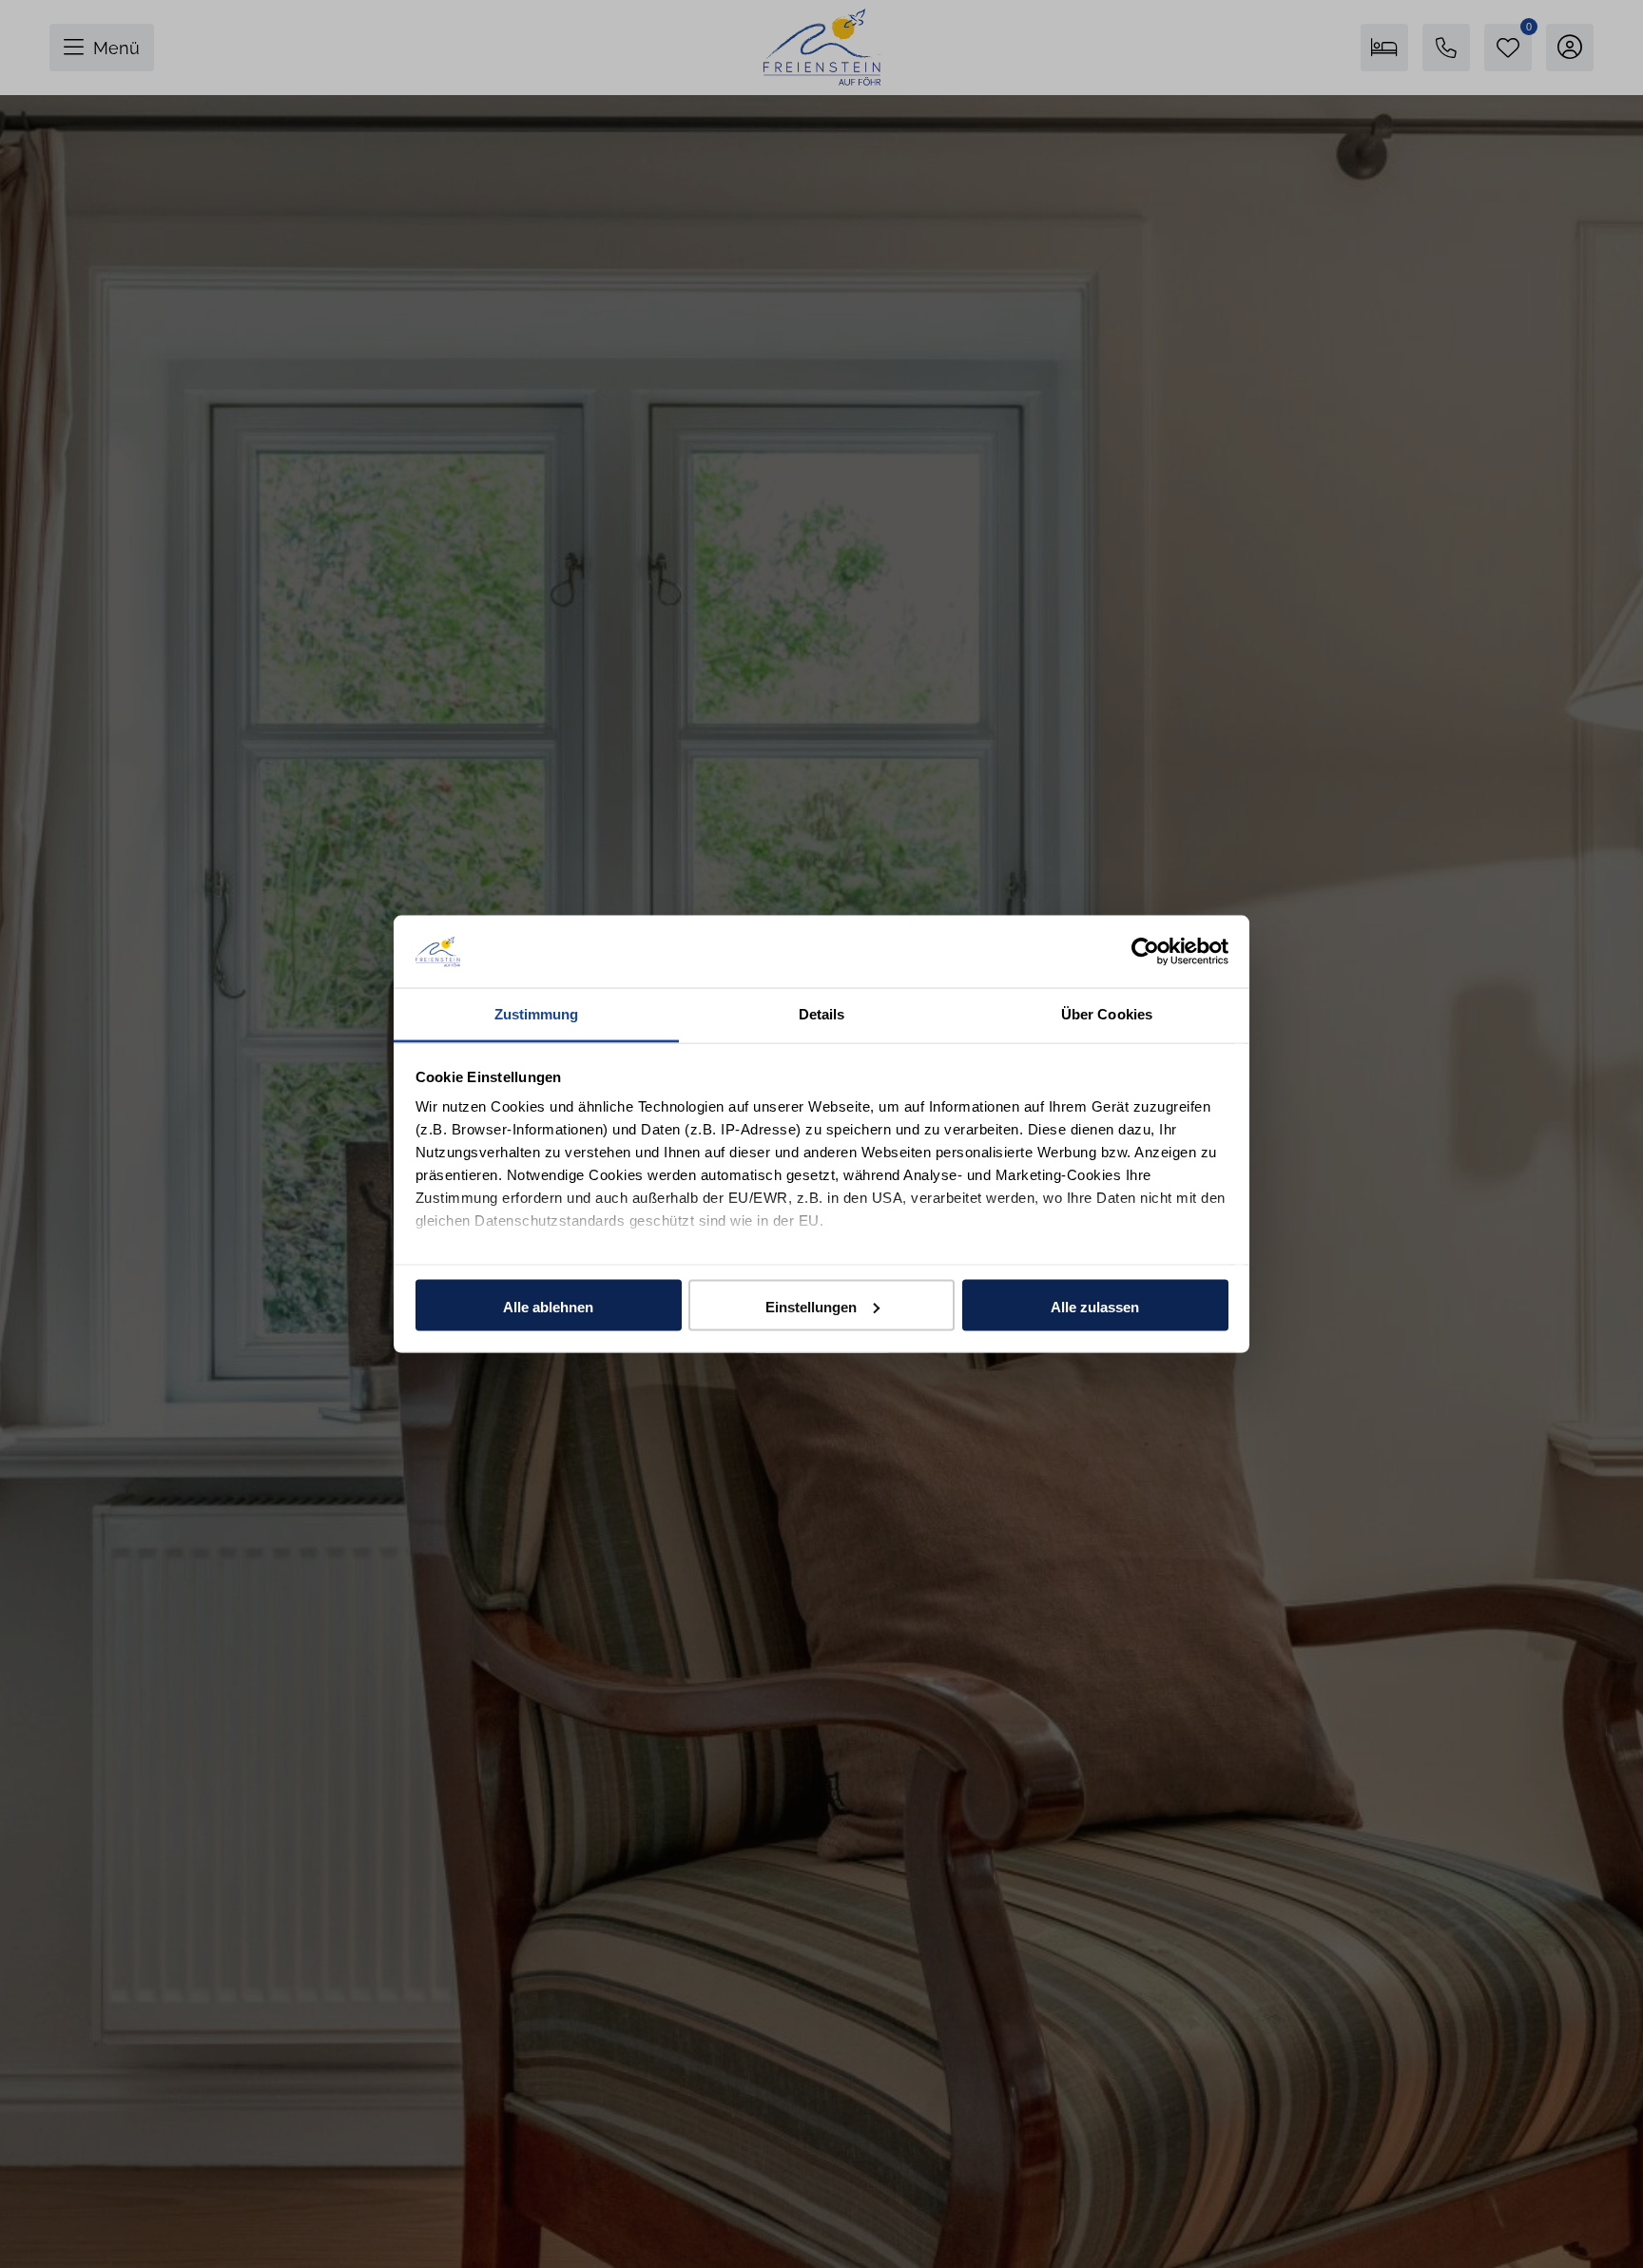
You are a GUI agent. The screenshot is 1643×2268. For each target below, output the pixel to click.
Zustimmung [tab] (537, 1014)
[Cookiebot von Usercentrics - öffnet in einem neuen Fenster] (1145, 951)
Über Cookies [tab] (1107, 1014)
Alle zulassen (1095, 1306)
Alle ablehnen (548, 1306)
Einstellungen (811, 1306)
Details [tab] (822, 1014)
